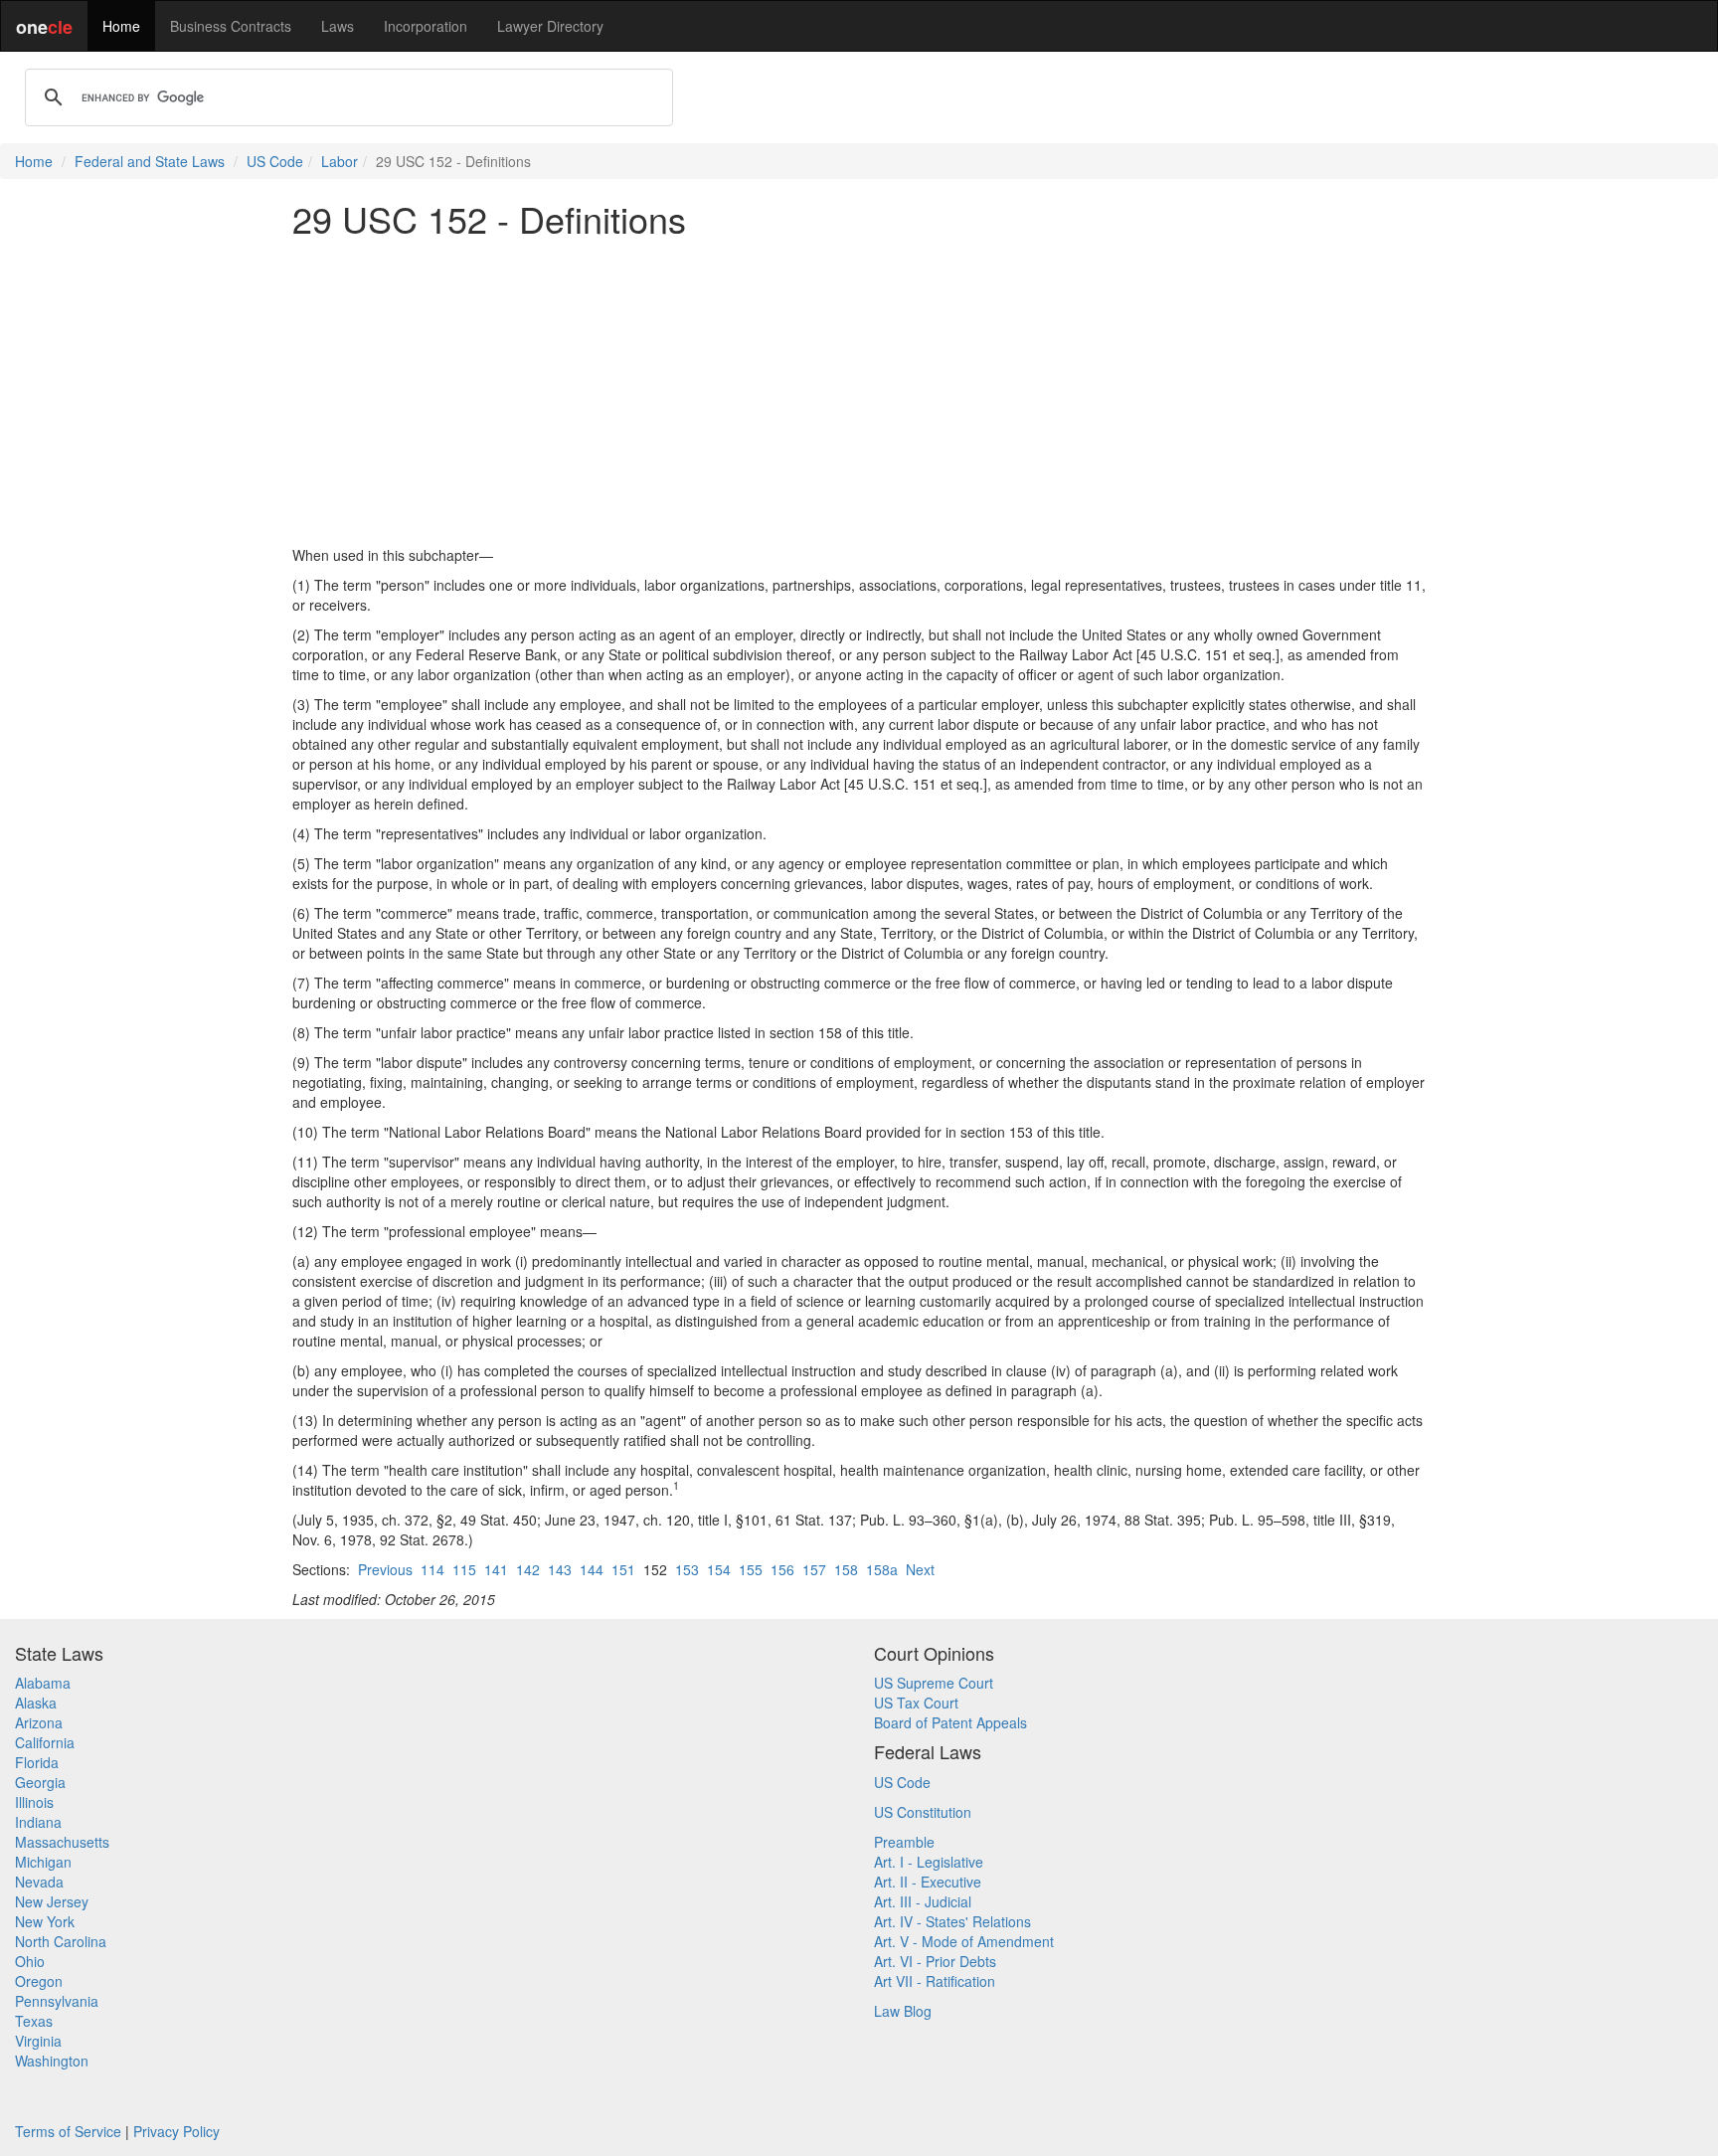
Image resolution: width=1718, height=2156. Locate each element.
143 (560, 1569)
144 (592, 1569)
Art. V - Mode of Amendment (964, 1941)
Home (121, 26)
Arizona (39, 1722)
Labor (340, 161)
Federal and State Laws (150, 161)
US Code (275, 161)
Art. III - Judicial (923, 1901)
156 (782, 1569)
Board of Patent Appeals (950, 1722)
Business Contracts (231, 26)
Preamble (904, 1842)
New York (45, 1921)
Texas (34, 2021)
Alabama (43, 1683)
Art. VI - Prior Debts (935, 1961)
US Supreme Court (934, 1683)
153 (687, 1569)
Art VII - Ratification (935, 1981)
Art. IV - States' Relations (952, 1921)
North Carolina (61, 1941)
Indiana (38, 1822)
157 (814, 1569)
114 (432, 1569)
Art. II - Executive (928, 1882)
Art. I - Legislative (929, 1862)
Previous (385, 1569)
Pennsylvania (57, 2001)
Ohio (30, 1961)
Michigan (43, 1862)
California (45, 1742)
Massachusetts (62, 1842)
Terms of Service (68, 2131)
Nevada (39, 1882)
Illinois (34, 1802)
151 (623, 1569)
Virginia (38, 2041)
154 (719, 1569)
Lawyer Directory (550, 26)
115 (464, 1569)
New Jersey (52, 1901)
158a (882, 1569)
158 (846, 1569)
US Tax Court (916, 1703)
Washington (52, 2061)
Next (920, 1569)
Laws (338, 26)
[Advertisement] (859, 392)
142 (528, 1569)
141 (496, 1569)
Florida (37, 1762)
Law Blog (903, 2011)
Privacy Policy (176, 2131)
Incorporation (426, 26)
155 (751, 1569)
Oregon (39, 1981)
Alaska (36, 1703)
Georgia (40, 1782)
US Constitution (923, 1812)
